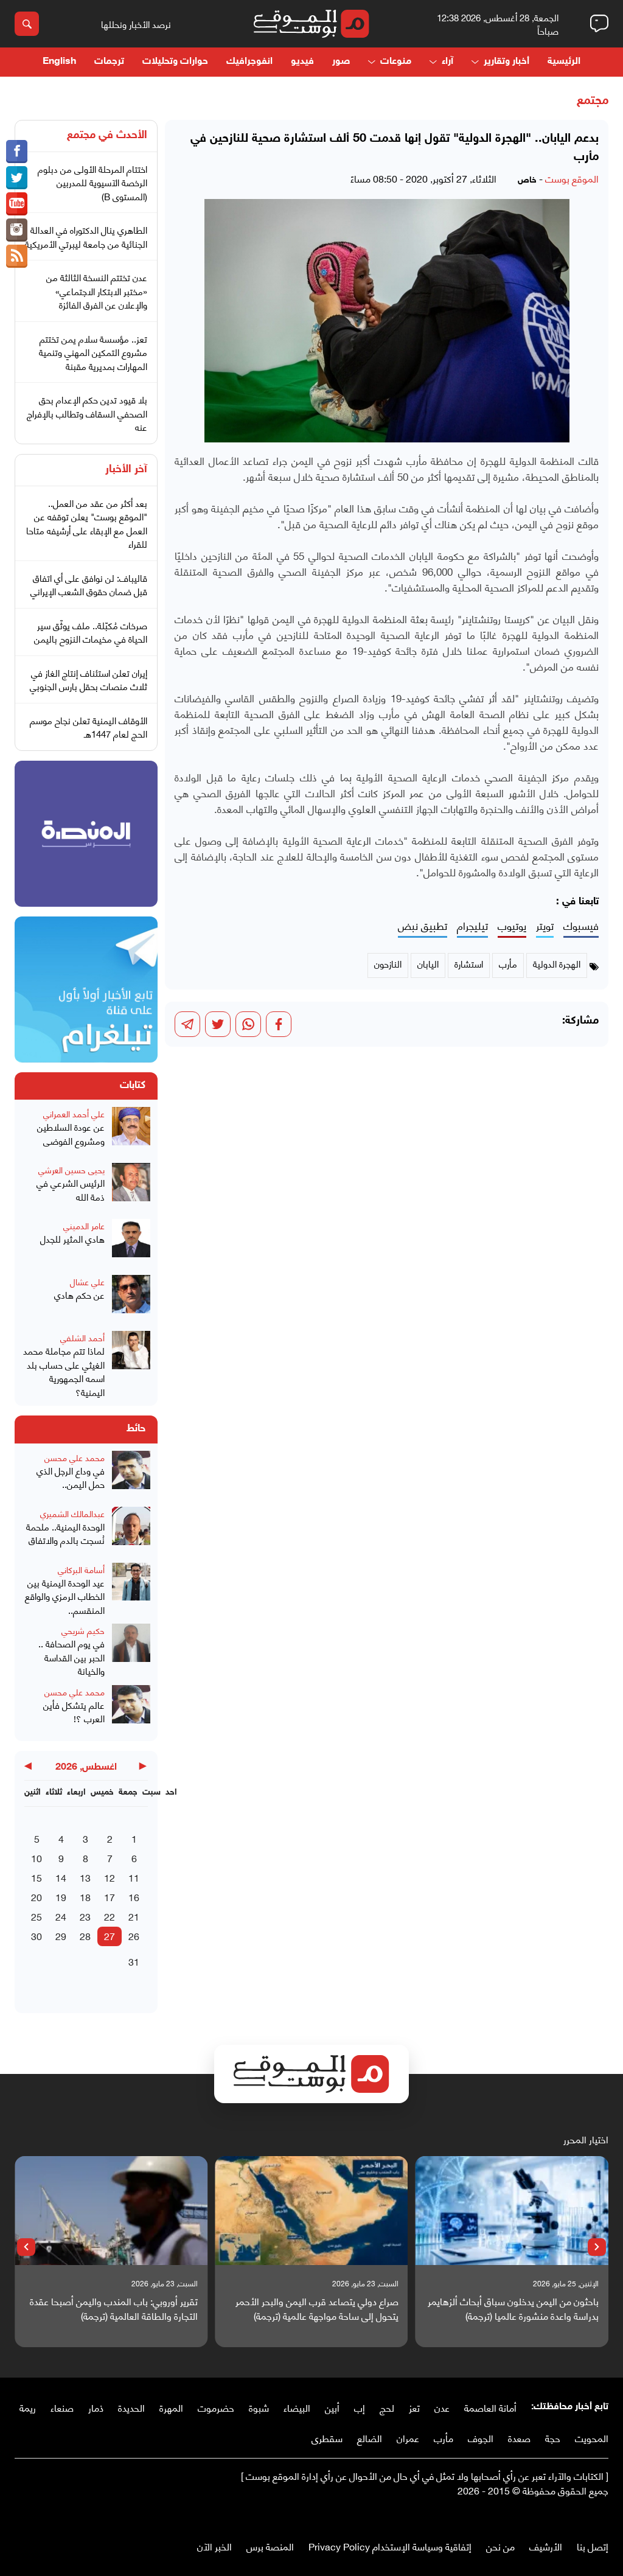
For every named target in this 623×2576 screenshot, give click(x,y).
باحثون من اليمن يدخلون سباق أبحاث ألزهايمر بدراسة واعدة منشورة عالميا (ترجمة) (513, 2308)
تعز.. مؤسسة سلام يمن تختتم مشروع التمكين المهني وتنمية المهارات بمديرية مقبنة (93, 352)
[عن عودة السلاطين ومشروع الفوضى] (131, 1131)
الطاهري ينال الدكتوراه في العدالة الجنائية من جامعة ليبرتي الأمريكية (86, 236)
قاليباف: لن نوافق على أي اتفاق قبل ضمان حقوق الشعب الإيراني (89, 585)
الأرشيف (546, 2546)
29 (61, 1935)
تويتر (545, 926)
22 (110, 1916)
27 (110, 1935)
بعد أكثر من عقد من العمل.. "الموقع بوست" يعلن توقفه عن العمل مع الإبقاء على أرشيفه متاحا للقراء (87, 523)
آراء (447, 62)
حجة (553, 2438)
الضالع (370, 2438)
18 (85, 1897)
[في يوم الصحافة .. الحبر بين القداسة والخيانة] (131, 1651)
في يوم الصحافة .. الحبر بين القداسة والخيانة (71, 1657)
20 (37, 1897)
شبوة (259, 2407)
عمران (408, 2438)
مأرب (444, 2438)
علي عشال (87, 1281)
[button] (597, 2247)
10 (37, 1858)
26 (134, 1935)
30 (37, 1935)
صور (341, 62)
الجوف (481, 2438)
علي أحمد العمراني (74, 1113)
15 (37, 1877)
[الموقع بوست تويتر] (17, 178)
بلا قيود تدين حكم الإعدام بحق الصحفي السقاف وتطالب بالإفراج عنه (87, 413)
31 (134, 1961)
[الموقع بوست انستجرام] (17, 230)
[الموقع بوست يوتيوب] (17, 204)
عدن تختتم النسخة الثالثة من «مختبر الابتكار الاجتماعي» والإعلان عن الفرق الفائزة (97, 291)
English (59, 62)
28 (85, 1935)
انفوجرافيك (249, 62)
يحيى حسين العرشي (71, 1169)
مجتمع (593, 101)
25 (37, 1916)
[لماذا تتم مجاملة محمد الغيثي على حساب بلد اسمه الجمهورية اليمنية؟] (131, 1365)
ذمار (96, 2407)
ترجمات (109, 62)
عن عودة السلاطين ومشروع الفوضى (71, 1133)
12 (110, 1877)
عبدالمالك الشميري (72, 1513)
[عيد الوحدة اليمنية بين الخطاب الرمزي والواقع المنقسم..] (131, 1590)
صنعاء (62, 2407)
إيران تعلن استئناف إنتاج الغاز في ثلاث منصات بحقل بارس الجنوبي (89, 679)
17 (110, 1897)
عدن (442, 2407)
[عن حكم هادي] (131, 1299)
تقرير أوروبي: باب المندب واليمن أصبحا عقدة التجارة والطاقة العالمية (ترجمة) (114, 2308)
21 (134, 1916)
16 (134, 1897)
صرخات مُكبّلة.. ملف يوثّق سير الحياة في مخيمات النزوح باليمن (91, 632)
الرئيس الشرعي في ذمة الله (71, 1189)
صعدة (519, 2438)
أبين (332, 2407)
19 (61, 1897)
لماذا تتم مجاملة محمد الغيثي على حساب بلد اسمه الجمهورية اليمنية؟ (64, 1371)
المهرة (171, 2407)
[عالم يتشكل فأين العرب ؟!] (131, 1709)
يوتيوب (512, 926)
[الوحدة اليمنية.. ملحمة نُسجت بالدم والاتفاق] (131, 1531)
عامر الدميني (84, 1225)
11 (134, 1877)
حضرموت (216, 2407)
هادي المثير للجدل (72, 1239)
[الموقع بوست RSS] (17, 256)
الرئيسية (564, 62)
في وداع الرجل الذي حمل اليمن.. (71, 1477)
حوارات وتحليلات (175, 62)
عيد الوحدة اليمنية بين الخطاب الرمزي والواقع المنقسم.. (65, 1596)
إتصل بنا (593, 2546)
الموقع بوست (572, 178)
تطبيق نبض (423, 926)
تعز (414, 2407)
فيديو (302, 62)
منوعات (396, 62)
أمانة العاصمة (490, 2407)
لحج (387, 2407)
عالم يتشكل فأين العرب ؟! (74, 1712)
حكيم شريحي (83, 1630)
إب (360, 2407)
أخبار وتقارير (506, 62)
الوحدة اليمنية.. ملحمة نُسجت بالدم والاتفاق (65, 1533)
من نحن (500, 2546)
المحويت (592, 2438)
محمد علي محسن (75, 1457)
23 (85, 1916)
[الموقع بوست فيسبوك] (17, 152)
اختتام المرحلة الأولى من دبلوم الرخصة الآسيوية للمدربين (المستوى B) (92, 182)
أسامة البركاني (81, 1569)
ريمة (28, 2407)
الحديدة (131, 2407)
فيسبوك (581, 926)
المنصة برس (270, 2546)
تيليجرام (472, 926)
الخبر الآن (214, 2546)
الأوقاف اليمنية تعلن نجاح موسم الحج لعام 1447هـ (89, 727)
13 (85, 1877)
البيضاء (297, 2407)
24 (61, 1916)
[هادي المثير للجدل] (131, 1243)
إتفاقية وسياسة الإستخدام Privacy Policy (390, 2546)
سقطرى (327, 2438)
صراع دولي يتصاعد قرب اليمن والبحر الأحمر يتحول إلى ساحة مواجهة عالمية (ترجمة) (317, 2308)
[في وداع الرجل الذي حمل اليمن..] (131, 1475)
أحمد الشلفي (82, 1337)
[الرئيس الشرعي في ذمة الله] (131, 1187)
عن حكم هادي (79, 1295)
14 (61, 1877)
